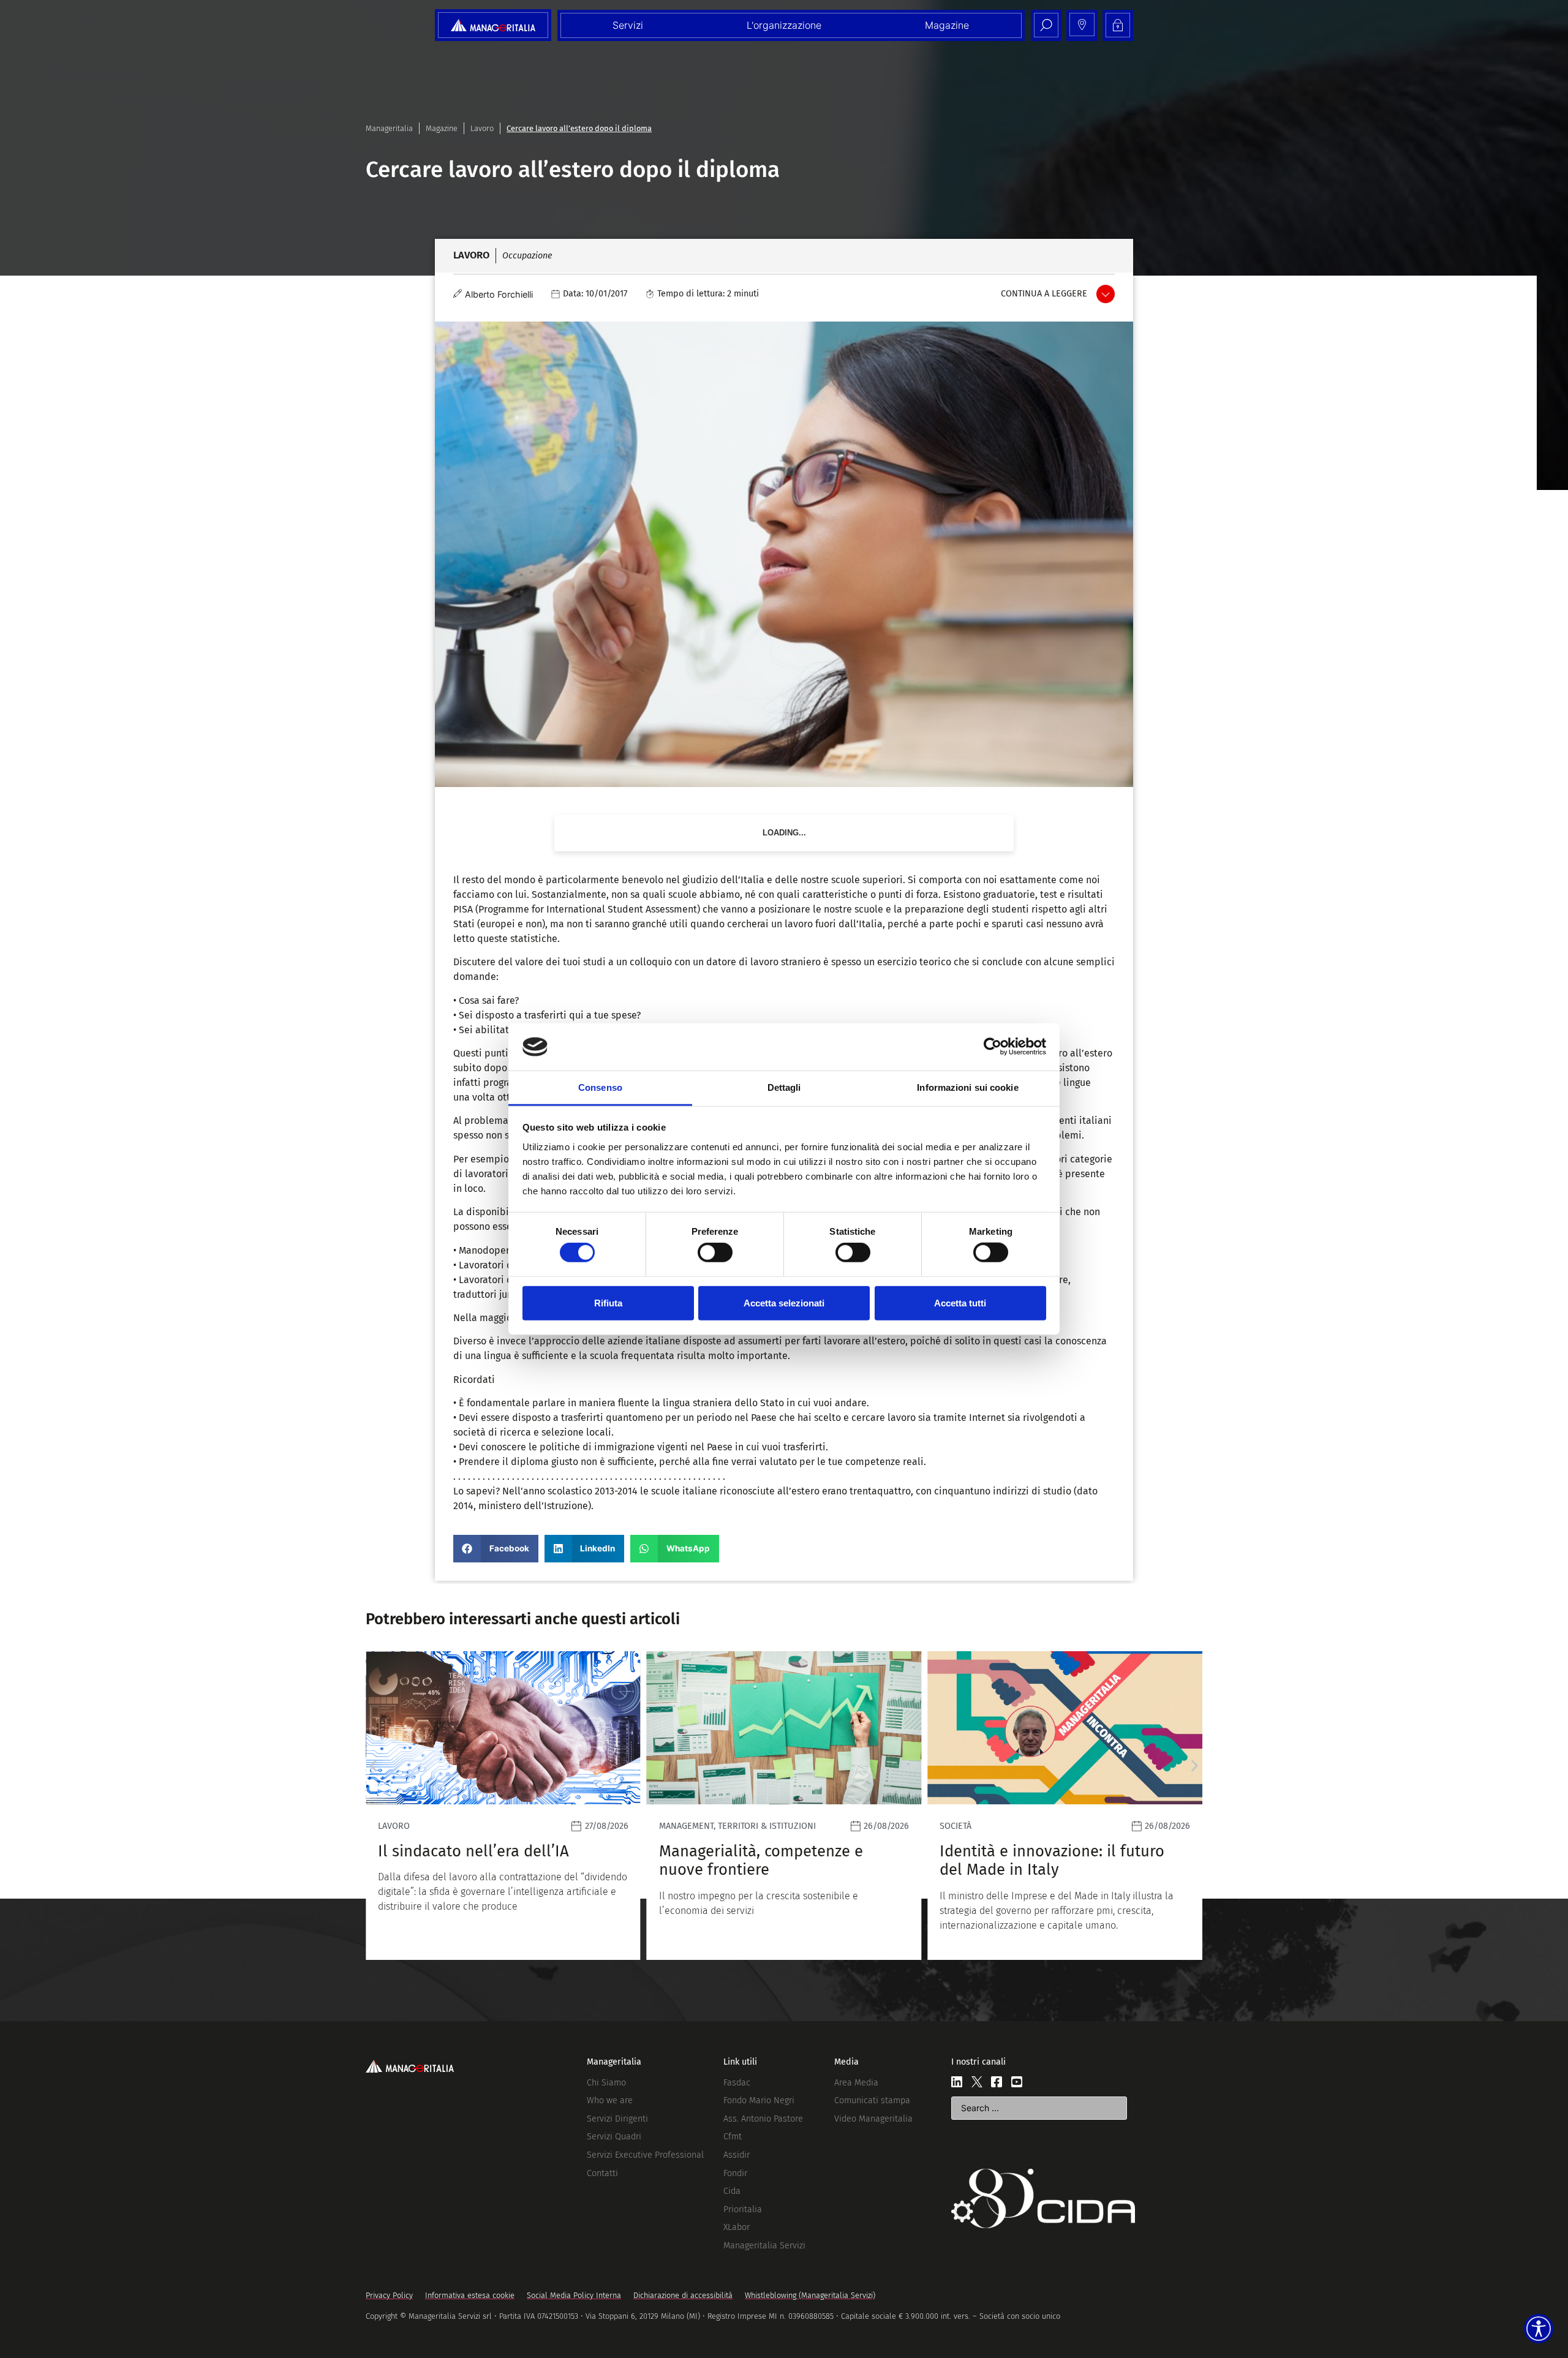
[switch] (715, 1252)
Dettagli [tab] (784, 1087)
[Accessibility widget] (1539, 2329)
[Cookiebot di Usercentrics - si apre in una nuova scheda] (993, 1047)
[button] (496, 1549)
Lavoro (482, 128)
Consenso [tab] (600, 1087)
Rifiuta (608, 1302)
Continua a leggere (1044, 294)
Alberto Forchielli (499, 294)
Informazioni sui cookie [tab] (967, 1087)
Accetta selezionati (784, 1302)
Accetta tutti (960, 1302)
